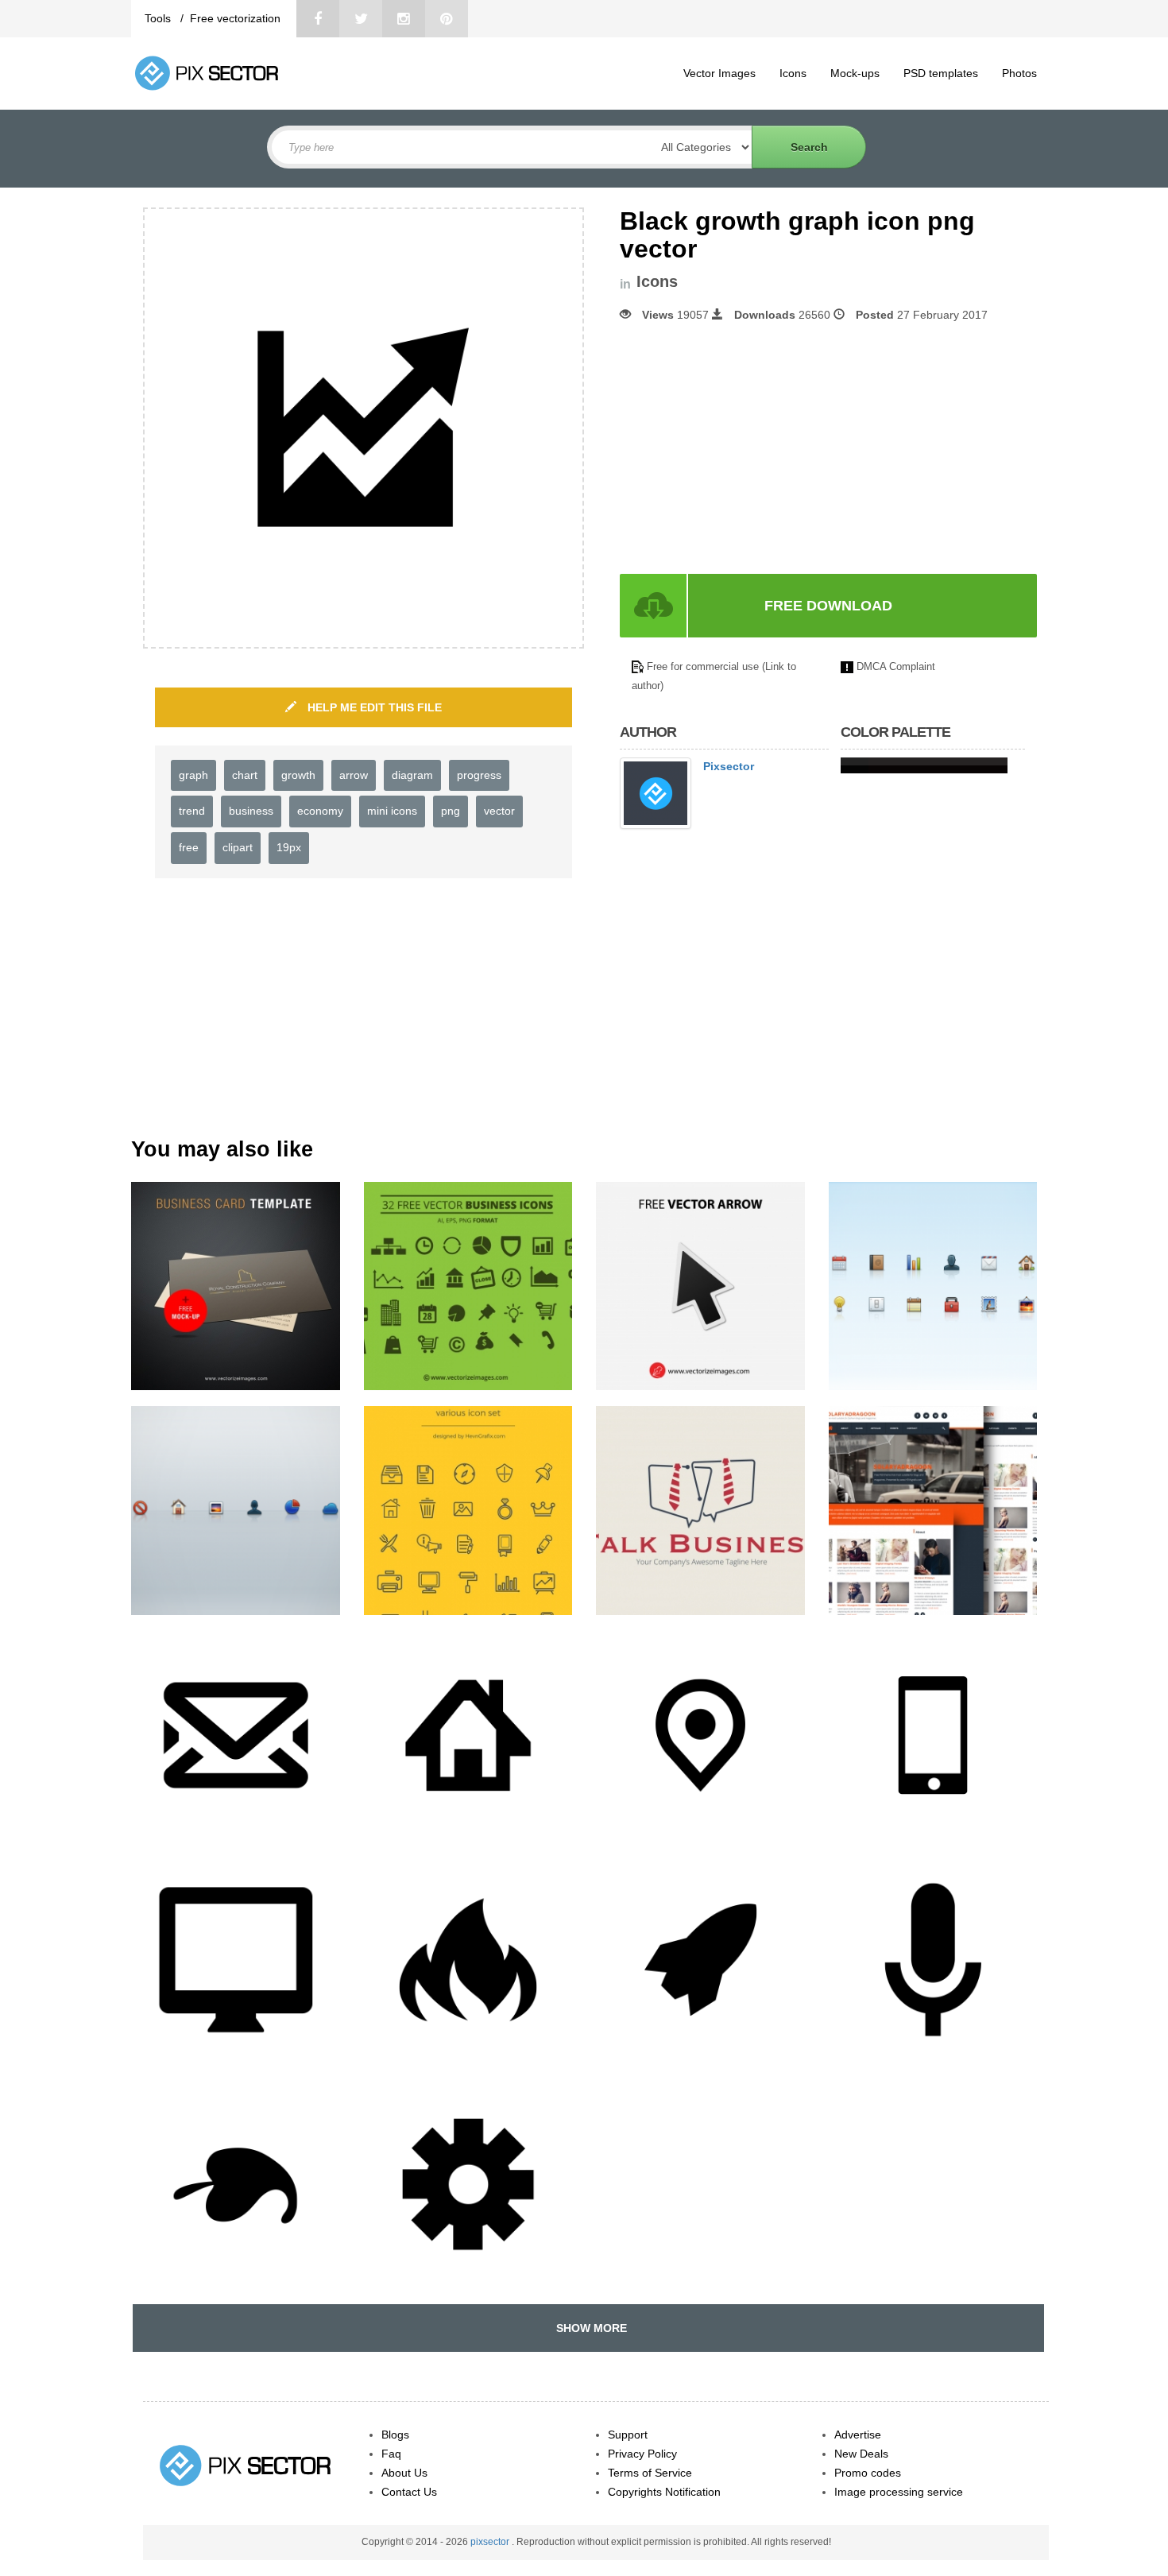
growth (298, 775)
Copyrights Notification (664, 2492)
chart (245, 775)
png (451, 811)
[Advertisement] (753, 448)
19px (289, 847)
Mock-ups (855, 73)
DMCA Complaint (896, 666)
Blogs (395, 2435)
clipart (238, 847)
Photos (1019, 73)
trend (192, 811)
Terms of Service (650, 2473)
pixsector (491, 2542)
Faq (391, 2454)
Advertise (858, 2435)
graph (193, 775)
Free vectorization (235, 18)
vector (499, 811)
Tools (159, 18)
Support (628, 2435)
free (189, 847)
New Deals (861, 2454)
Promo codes (868, 2473)
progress (479, 775)
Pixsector (729, 766)
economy (320, 811)
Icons (793, 73)
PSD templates (941, 73)
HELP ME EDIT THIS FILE (373, 707)
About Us (404, 2473)
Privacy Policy (642, 2454)
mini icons (392, 811)
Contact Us (409, 2492)
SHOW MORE (588, 2328)
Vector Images (719, 73)
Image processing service (899, 2492)
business (251, 811)
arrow (354, 775)
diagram (412, 775)
